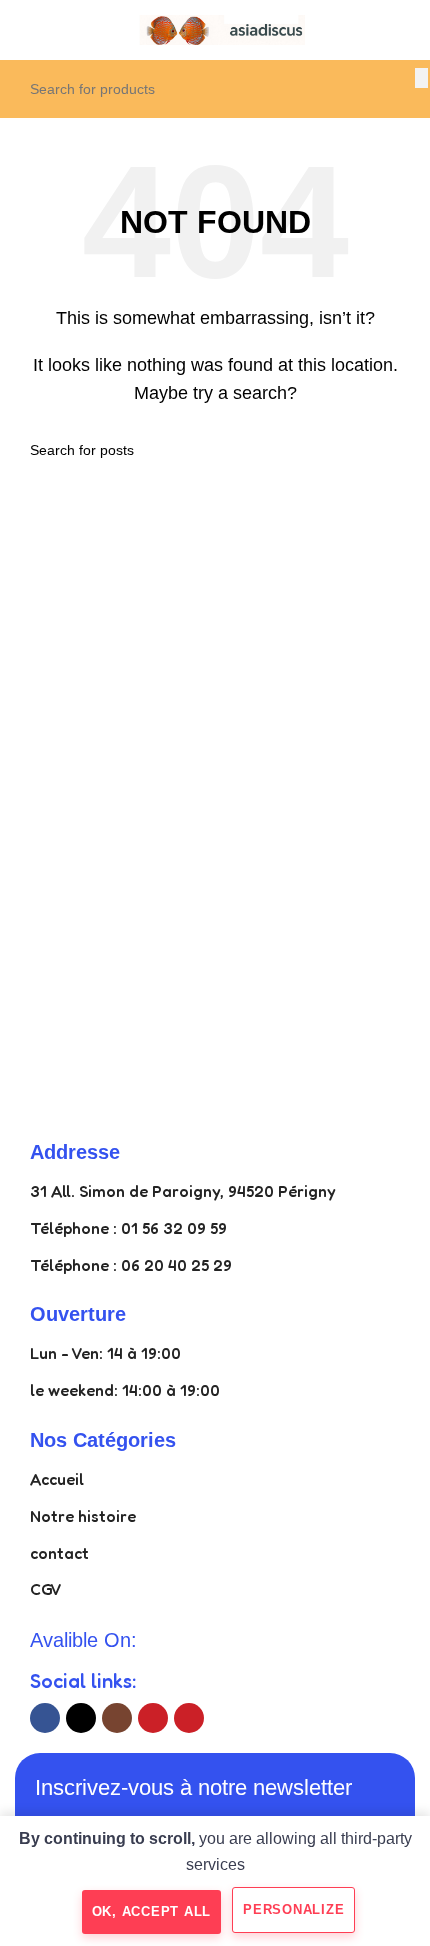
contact (59, 1553)
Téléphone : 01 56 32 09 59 (128, 1228)
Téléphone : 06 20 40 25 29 (131, 1265)
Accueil (57, 1479)
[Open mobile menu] (23, 30)
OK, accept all (152, 1911)
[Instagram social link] (117, 1718)
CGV (46, 1589)
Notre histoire (83, 1516)
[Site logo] (215, 28)
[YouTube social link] (153, 1718)
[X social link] (81, 1718)
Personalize (293, 1909)
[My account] (407, 30)
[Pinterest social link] (189, 1718)
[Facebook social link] (45, 1718)
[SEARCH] (421, 78)
